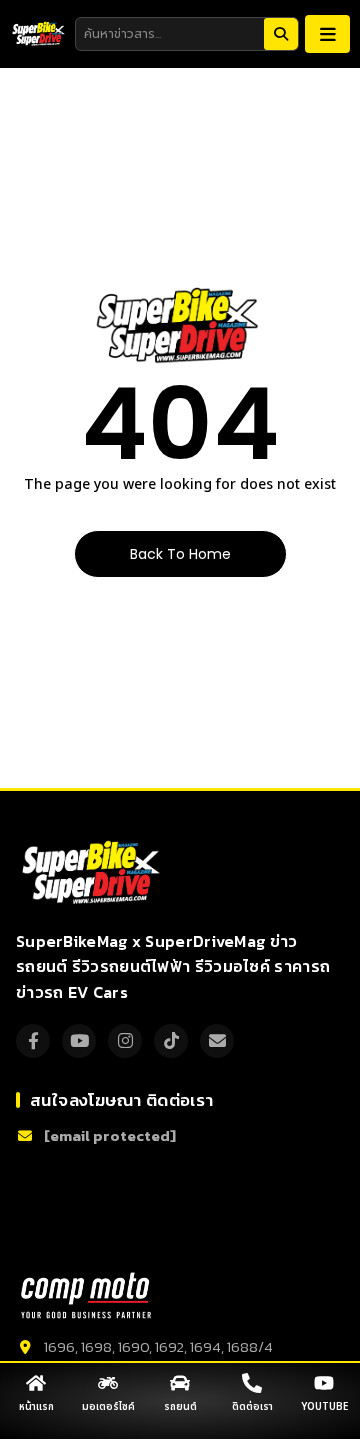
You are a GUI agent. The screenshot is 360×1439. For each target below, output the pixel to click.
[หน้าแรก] (36, 1383)
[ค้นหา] (281, 34)
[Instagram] (125, 1041)
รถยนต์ (180, 1407)
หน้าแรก (36, 1407)
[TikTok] (171, 1041)
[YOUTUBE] (324, 1383)
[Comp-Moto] (86, 1296)
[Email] (217, 1041)
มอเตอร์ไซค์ (108, 1407)
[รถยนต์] (180, 1383)
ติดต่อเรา (252, 1407)
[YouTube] (79, 1041)
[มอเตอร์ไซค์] (108, 1383)
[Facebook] (33, 1041)
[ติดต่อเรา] (252, 1383)
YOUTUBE (324, 1407)
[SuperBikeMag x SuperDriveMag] (93, 873)
